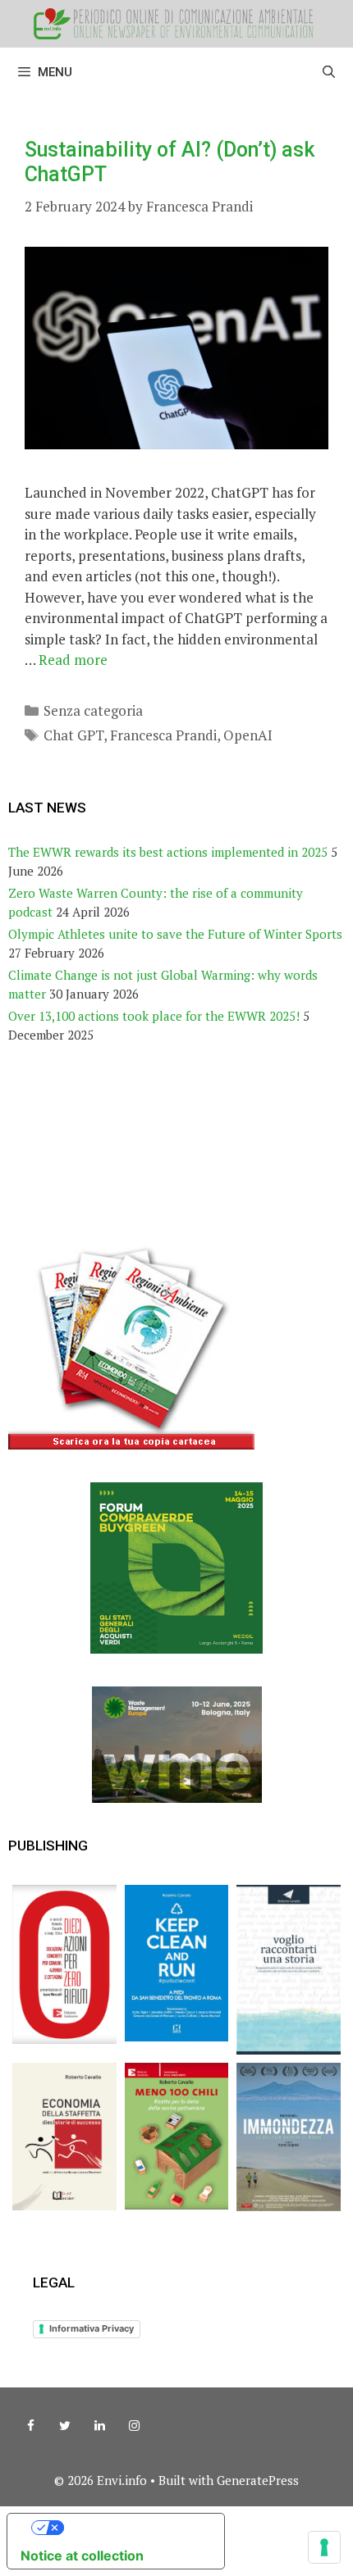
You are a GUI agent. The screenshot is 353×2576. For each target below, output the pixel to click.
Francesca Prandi (163, 735)
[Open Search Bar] (329, 72)
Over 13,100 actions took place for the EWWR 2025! (154, 1016)
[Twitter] (65, 2426)
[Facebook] (30, 2426)
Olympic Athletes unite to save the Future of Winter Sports (175, 934)
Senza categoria (93, 710)
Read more (73, 660)
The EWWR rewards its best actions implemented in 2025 (168, 852)
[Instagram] (134, 2426)
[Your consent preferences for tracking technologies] (324, 2547)
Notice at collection (82, 2556)
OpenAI (248, 735)
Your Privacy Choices (132, 2528)
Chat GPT (73, 735)
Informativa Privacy (92, 2328)
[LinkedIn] (99, 2426)
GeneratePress (258, 2480)
